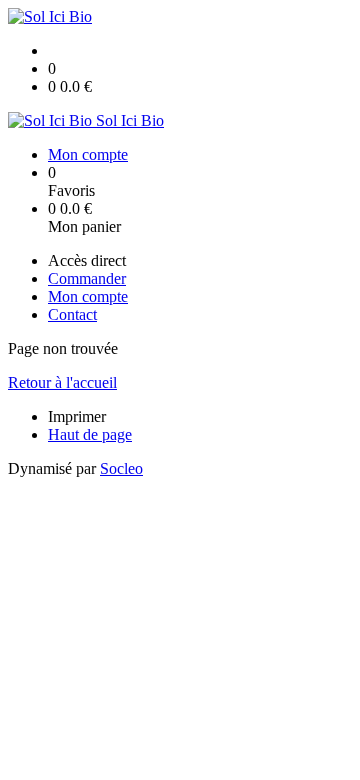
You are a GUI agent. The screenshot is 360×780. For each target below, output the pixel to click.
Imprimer (77, 416)
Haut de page (90, 434)
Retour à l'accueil (62, 382)
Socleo (121, 468)
